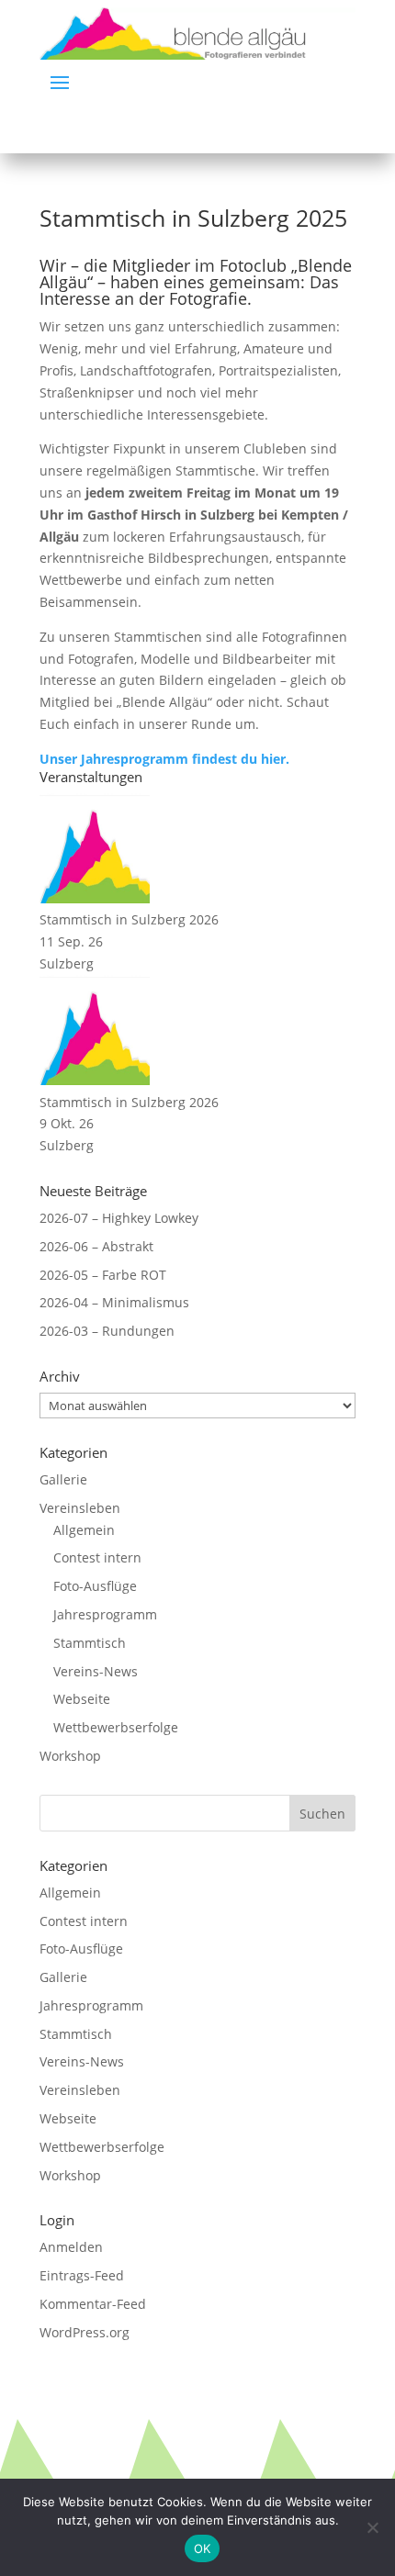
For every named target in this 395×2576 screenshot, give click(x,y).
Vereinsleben (80, 1508)
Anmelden (71, 2247)
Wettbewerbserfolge (116, 1727)
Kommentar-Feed (93, 2304)
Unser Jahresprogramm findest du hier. (164, 759)
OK (203, 2548)
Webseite (82, 1699)
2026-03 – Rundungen (107, 1331)
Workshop (70, 1756)
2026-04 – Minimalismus (114, 1302)
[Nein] (372, 2527)
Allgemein (84, 1530)
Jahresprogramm (105, 1614)
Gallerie (63, 1479)
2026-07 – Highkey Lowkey (119, 1218)
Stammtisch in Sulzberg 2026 (129, 919)
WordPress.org (85, 2332)
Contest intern (97, 1557)
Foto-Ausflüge (95, 1586)
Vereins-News (96, 1671)
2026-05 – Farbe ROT (103, 1275)
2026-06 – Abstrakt (96, 1246)
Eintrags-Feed (82, 2275)
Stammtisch (90, 1643)
